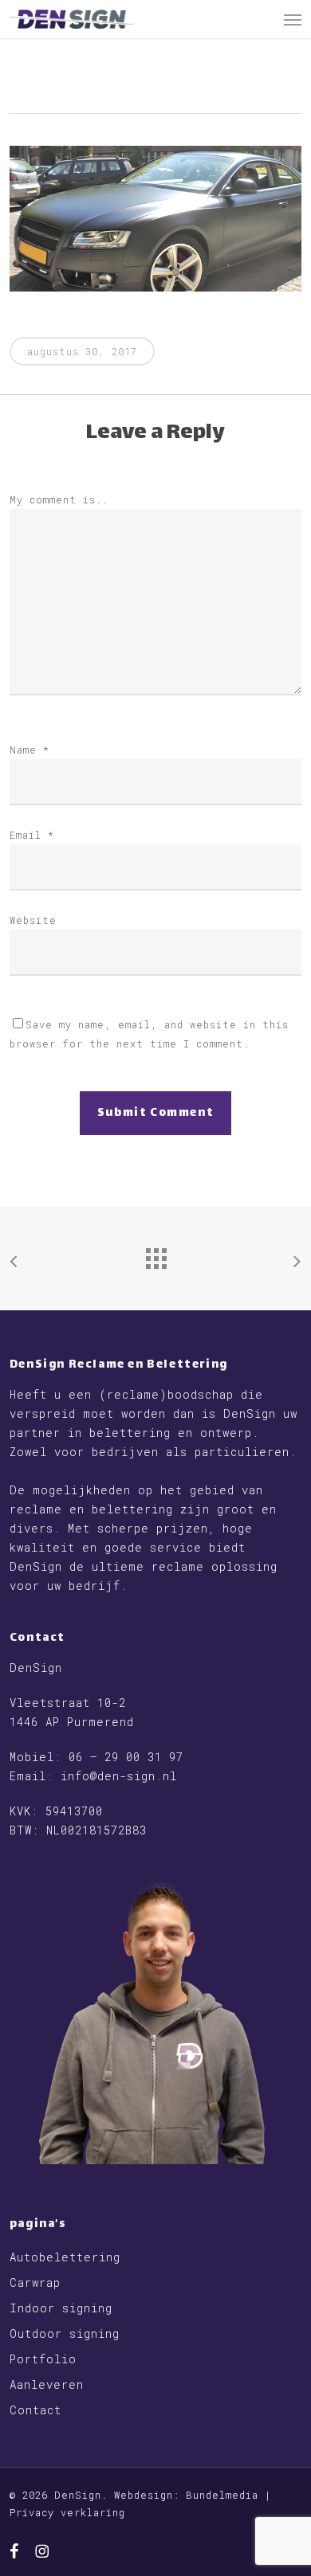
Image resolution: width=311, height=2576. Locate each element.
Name (30, 750)
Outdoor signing (65, 2333)
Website (33, 920)
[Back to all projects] (155, 1255)
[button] (293, 19)
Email (32, 835)
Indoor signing (61, 2308)
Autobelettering (65, 2257)
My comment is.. (59, 499)
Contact (35, 2410)
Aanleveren (47, 2384)
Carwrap (35, 2282)
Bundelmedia (222, 2495)
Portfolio (43, 2359)
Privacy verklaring (67, 2512)
